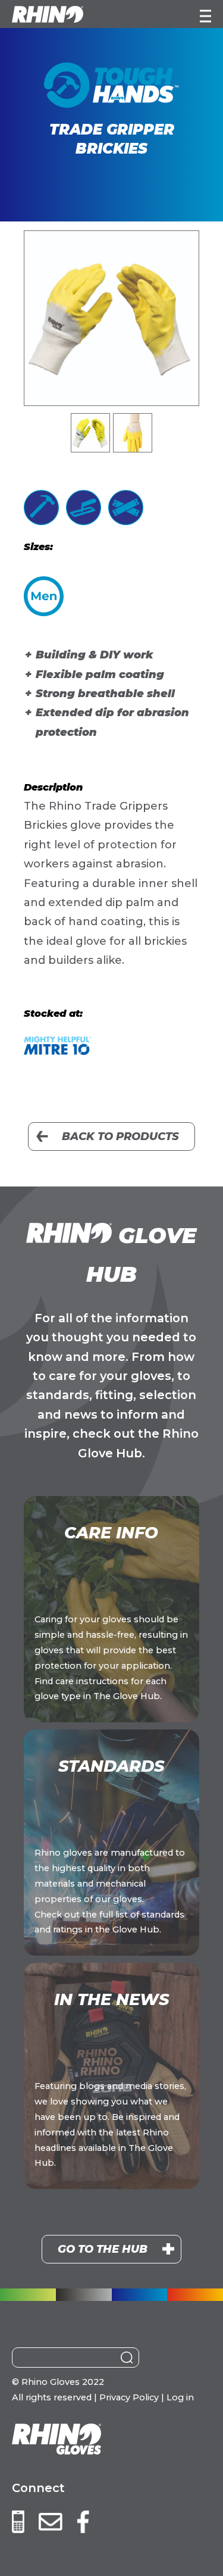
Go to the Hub (103, 2249)
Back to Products (120, 1136)
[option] (111, 318)
